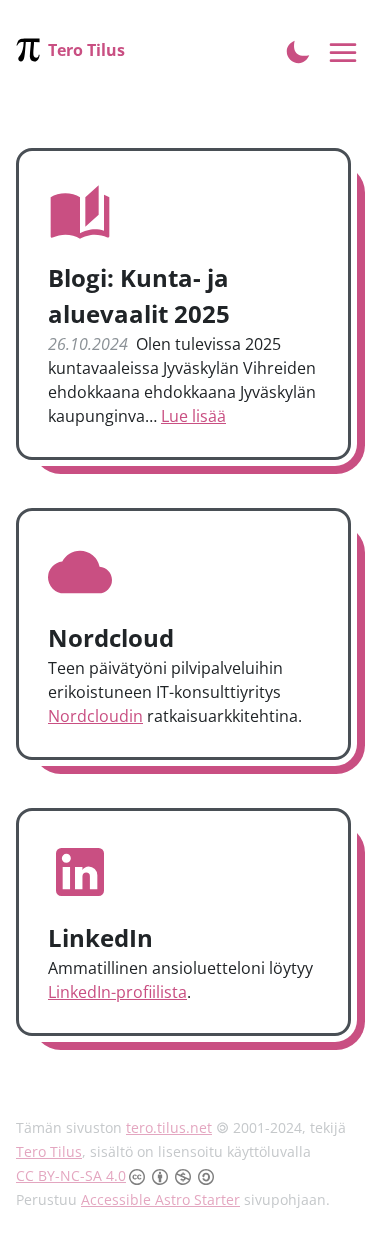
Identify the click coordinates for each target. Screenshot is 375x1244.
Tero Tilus (49, 1151)
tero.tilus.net (169, 1127)
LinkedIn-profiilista (117, 992)
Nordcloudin (95, 716)
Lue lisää (193, 416)
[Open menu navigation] (344, 53)
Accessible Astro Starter (160, 1199)
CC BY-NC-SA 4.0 (71, 1175)
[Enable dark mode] (298, 50)
